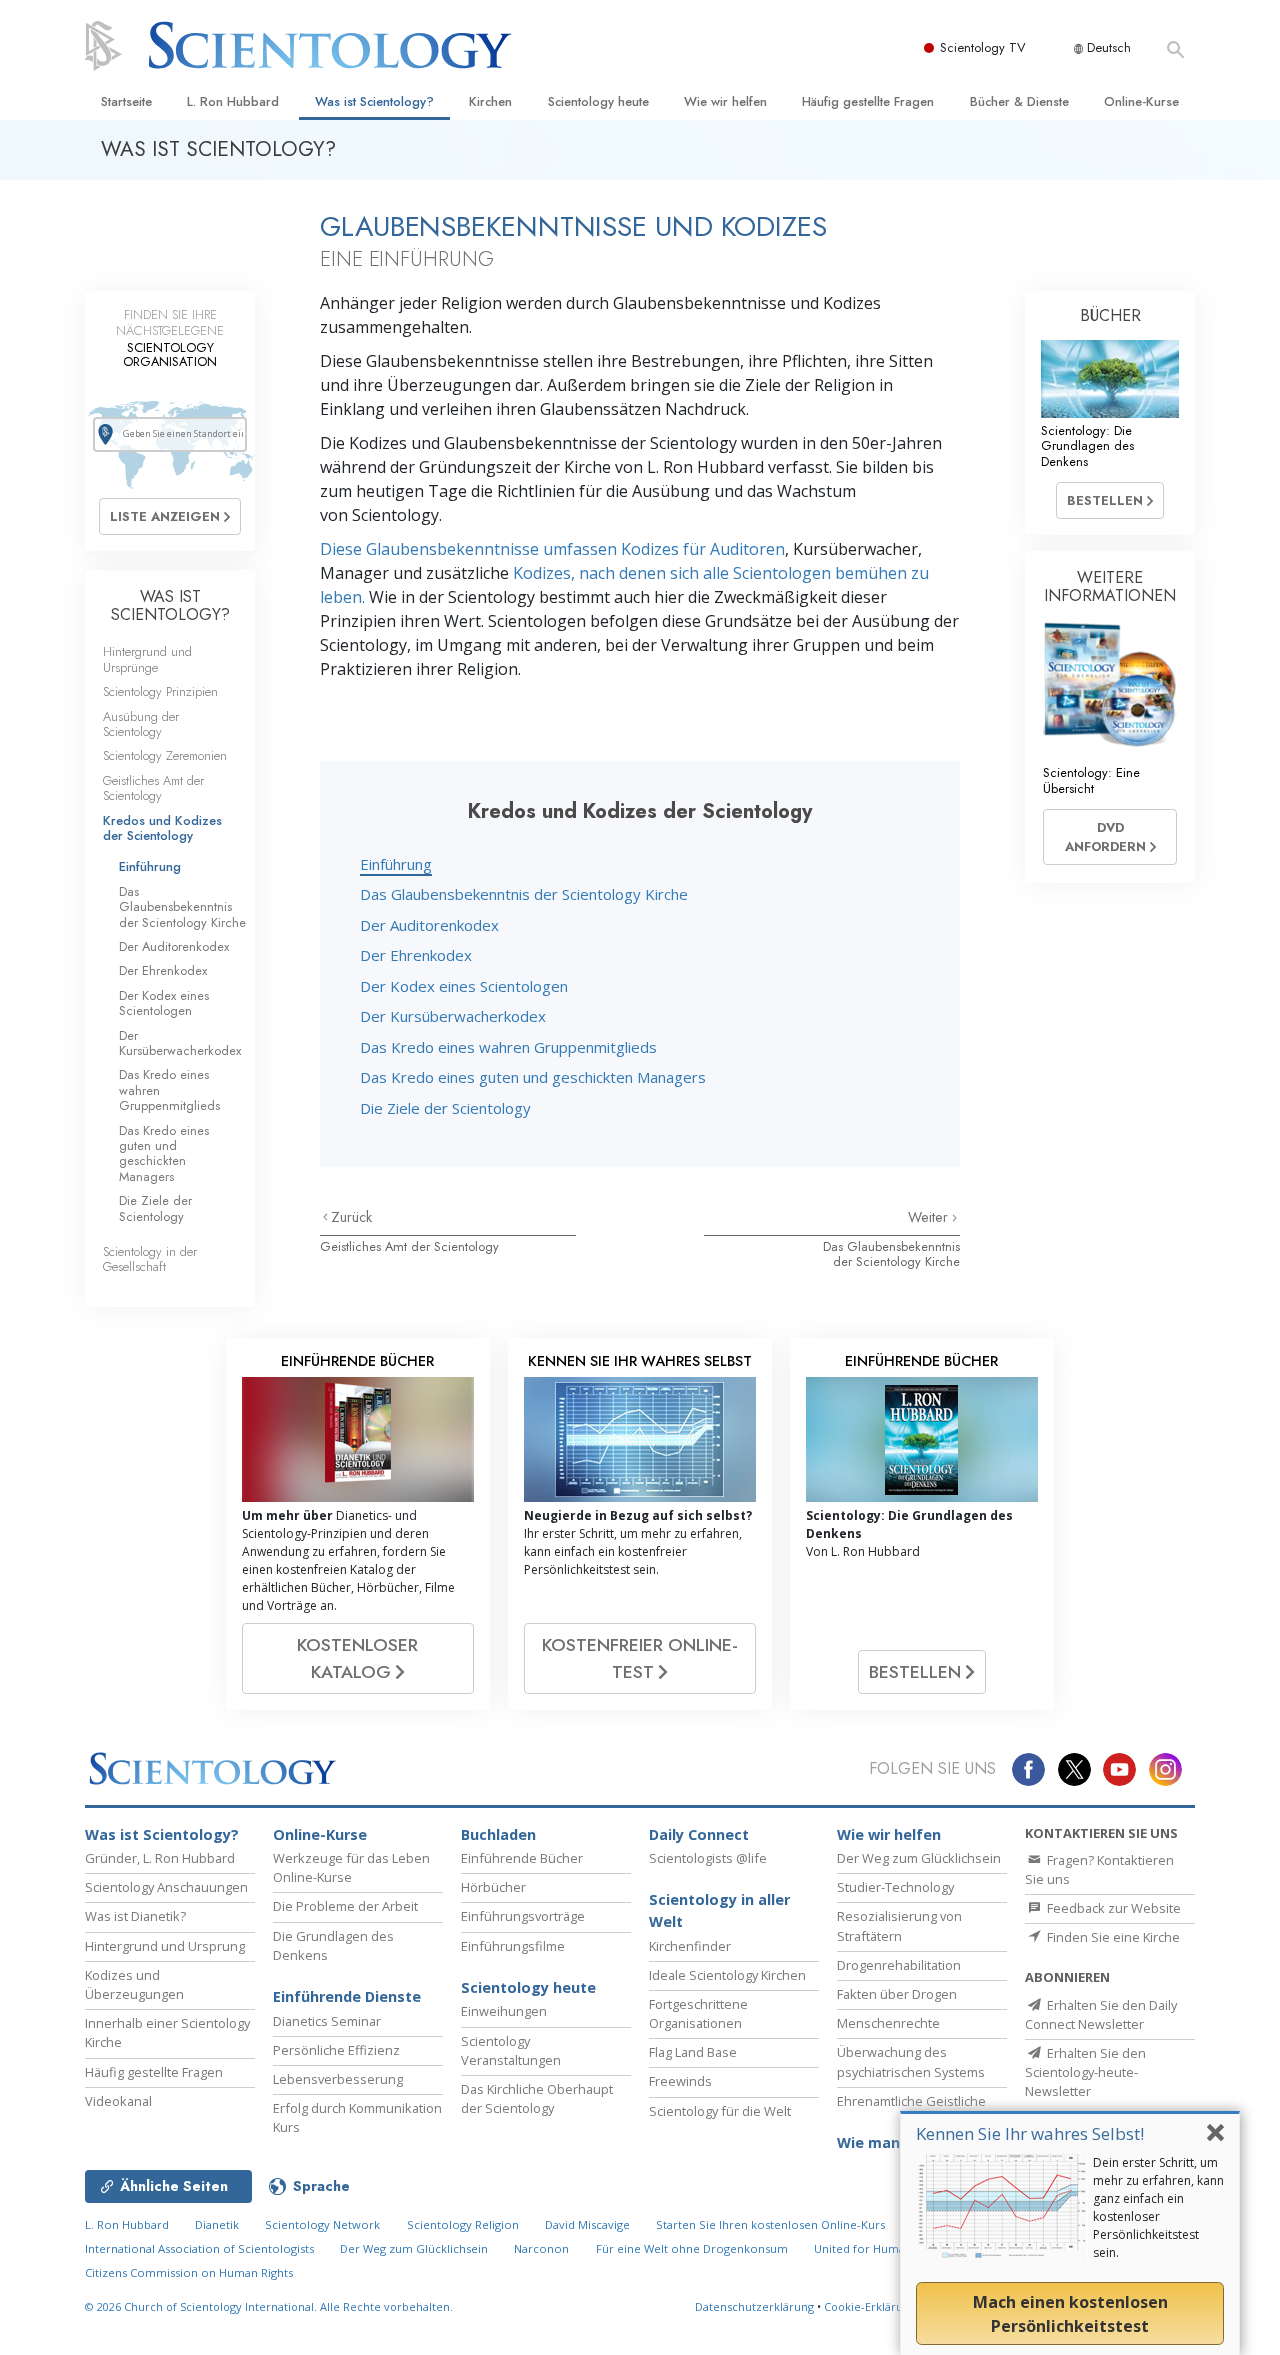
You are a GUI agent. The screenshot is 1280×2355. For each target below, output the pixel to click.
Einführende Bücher (522, 1858)
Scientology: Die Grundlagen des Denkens (1087, 446)
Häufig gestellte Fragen (868, 101)
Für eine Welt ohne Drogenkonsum (692, 2248)
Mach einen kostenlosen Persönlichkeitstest (1070, 2314)
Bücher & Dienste (1019, 101)
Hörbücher (493, 1887)
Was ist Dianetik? (135, 1916)
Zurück (351, 1217)
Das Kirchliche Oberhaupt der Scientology (537, 2098)
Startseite (126, 101)
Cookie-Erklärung (870, 2306)
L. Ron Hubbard (233, 101)
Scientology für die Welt (720, 2111)
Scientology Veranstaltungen (511, 2050)
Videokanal (118, 2101)
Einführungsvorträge (523, 1916)
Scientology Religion (463, 2224)
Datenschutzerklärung (754, 2306)
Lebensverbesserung (338, 2079)
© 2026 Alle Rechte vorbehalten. (269, 2306)
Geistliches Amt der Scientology (409, 1246)
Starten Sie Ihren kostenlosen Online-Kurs (770, 2224)
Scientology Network (322, 2224)
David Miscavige (587, 2224)
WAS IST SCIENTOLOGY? (170, 605)
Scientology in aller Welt (719, 1910)
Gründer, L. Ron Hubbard (160, 1858)
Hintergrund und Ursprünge (147, 659)
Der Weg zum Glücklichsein (919, 1858)
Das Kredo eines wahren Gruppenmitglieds (508, 1047)
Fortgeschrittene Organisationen (698, 2013)
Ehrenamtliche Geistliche (911, 2101)
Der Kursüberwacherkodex (453, 1016)
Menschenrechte (888, 2023)
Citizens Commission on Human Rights (189, 2272)
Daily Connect (699, 1834)
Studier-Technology (895, 1887)
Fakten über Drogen (897, 1994)
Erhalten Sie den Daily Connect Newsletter (1101, 2014)
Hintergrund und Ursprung (165, 1946)
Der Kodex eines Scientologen (464, 986)
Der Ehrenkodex (416, 955)
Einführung (396, 864)
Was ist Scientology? (374, 101)
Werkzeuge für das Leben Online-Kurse (351, 1867)
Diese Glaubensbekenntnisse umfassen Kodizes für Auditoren (552, 549)
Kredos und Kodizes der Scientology (162, 828)
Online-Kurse (1141, 101)
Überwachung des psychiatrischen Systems (911, 2061)
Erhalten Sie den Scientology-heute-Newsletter (1085, 2072)
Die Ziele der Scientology (445, 1108)
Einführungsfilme (513, 1946)
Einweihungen (504, 2011)
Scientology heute (598, 101)
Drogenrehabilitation (899, 1965)
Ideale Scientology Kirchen (727, 1975)
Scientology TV (983, 47)
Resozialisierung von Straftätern (899, 1925)
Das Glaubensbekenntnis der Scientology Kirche (524, 894)
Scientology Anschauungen (166, 1887)
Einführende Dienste (347, 1996)
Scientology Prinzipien (160, 691)
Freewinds (680, 2081)
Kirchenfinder (690, 1946)
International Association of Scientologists (199, 2248)
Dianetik (217, 2224)
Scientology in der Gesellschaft (150, 1259)
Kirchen (490, 101)
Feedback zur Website (1112, 1908)
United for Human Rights (882, 2248)
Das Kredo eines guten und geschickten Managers (533, 1077)
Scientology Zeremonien (165, 755)
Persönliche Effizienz (336, 2050)
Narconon (541, 2248)
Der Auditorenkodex (429, 925)
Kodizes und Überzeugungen (134, 1984)
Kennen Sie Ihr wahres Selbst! (1030, 2133)
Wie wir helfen (725, 101)
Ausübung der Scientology (141, 724)
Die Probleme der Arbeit (345, 1906)
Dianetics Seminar (327, 2021)
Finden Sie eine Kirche (1112, 1937)
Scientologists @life (708, 1858)
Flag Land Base (693, 2052)
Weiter (930, 1217)
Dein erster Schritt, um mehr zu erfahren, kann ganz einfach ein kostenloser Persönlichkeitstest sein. (1158, 2207)
